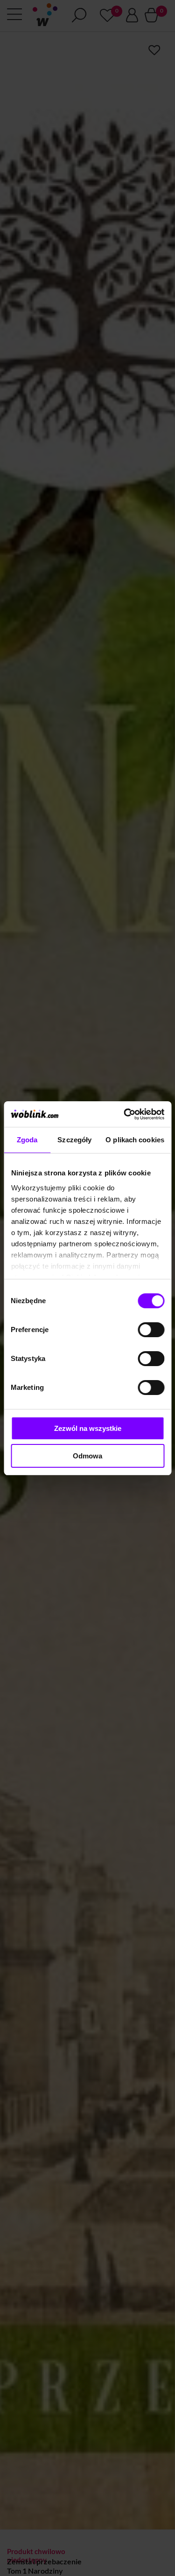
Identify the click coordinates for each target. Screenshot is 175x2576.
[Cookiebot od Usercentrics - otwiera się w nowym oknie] (125, 1114)
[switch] (151, 1330)
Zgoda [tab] (27, 1140)
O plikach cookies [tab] (135, 1140)
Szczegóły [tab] (74, 1140)
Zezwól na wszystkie (88, 1428)
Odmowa (87, 1456)
